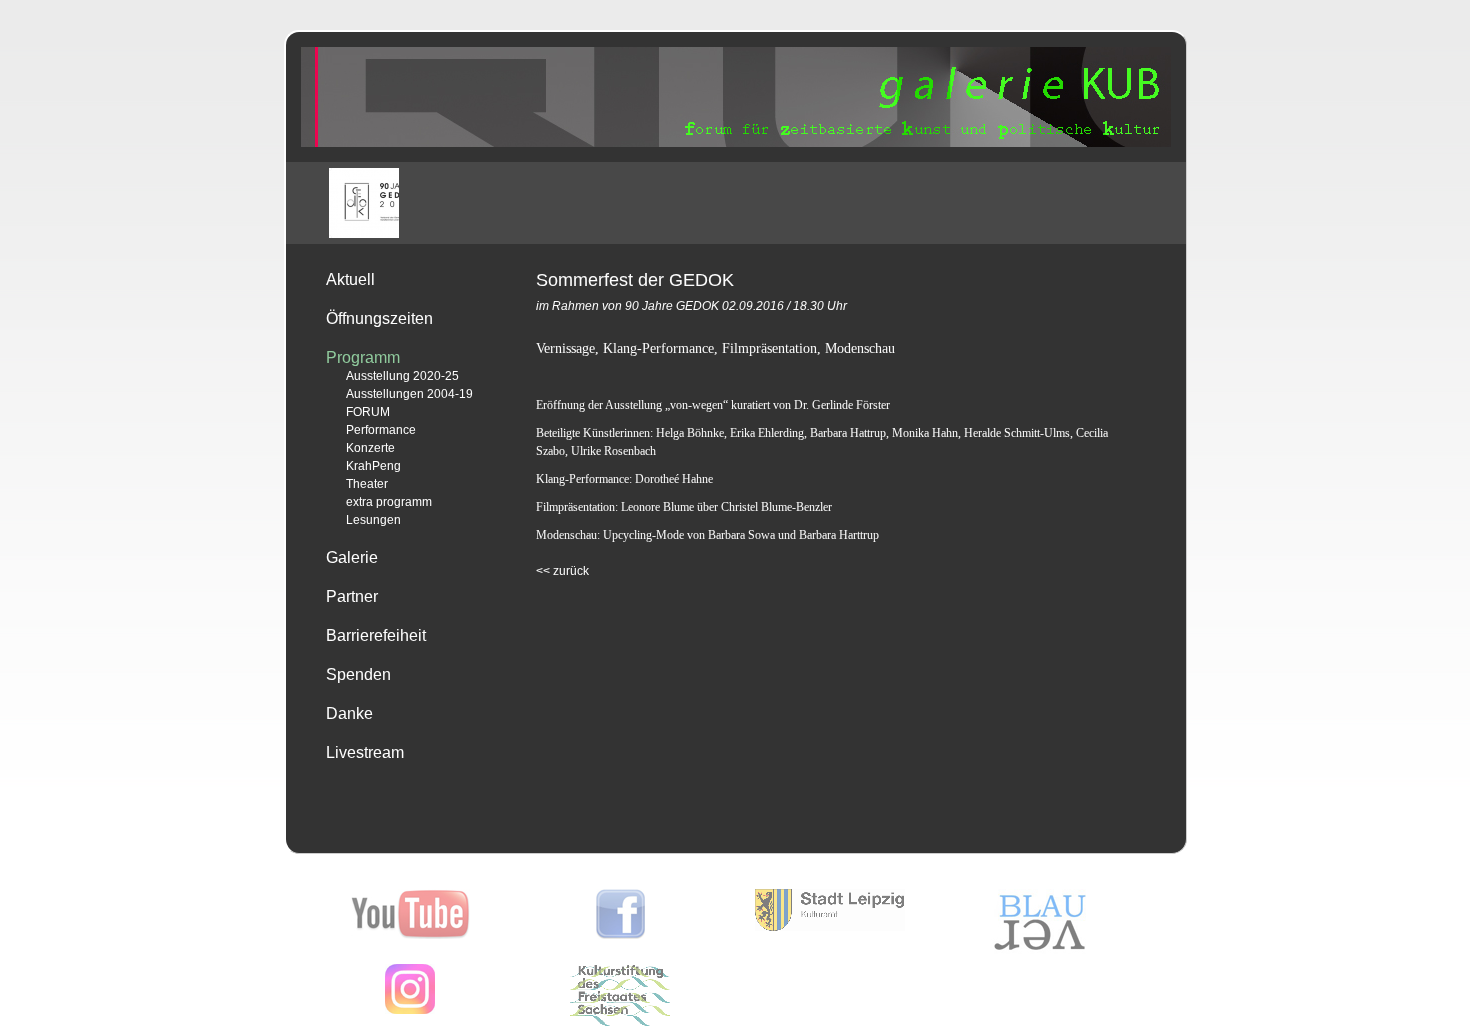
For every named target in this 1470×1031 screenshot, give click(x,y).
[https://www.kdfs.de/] (620, 1022)
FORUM (368, 412)
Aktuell (350, 279)
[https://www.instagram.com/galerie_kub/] (410, 1010)
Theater (367, 484)
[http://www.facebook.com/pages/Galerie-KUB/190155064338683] (620, 935)
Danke (349, 713)
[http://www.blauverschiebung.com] (1040, 950)
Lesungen (373, 520)
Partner (352, 596)
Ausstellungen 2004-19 (409, 394)
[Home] (736, 143)
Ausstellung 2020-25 (402, 376)
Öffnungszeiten (379, 318)
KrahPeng (373, 466)
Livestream (365, 752)
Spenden (358, 674)
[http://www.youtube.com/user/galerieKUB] (410, 935)
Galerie (352, 557)
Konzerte (370, 448)
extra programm (389, 502)
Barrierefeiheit (376, 635)
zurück (562, 571)
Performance (381, 430)
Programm (363, 357)
